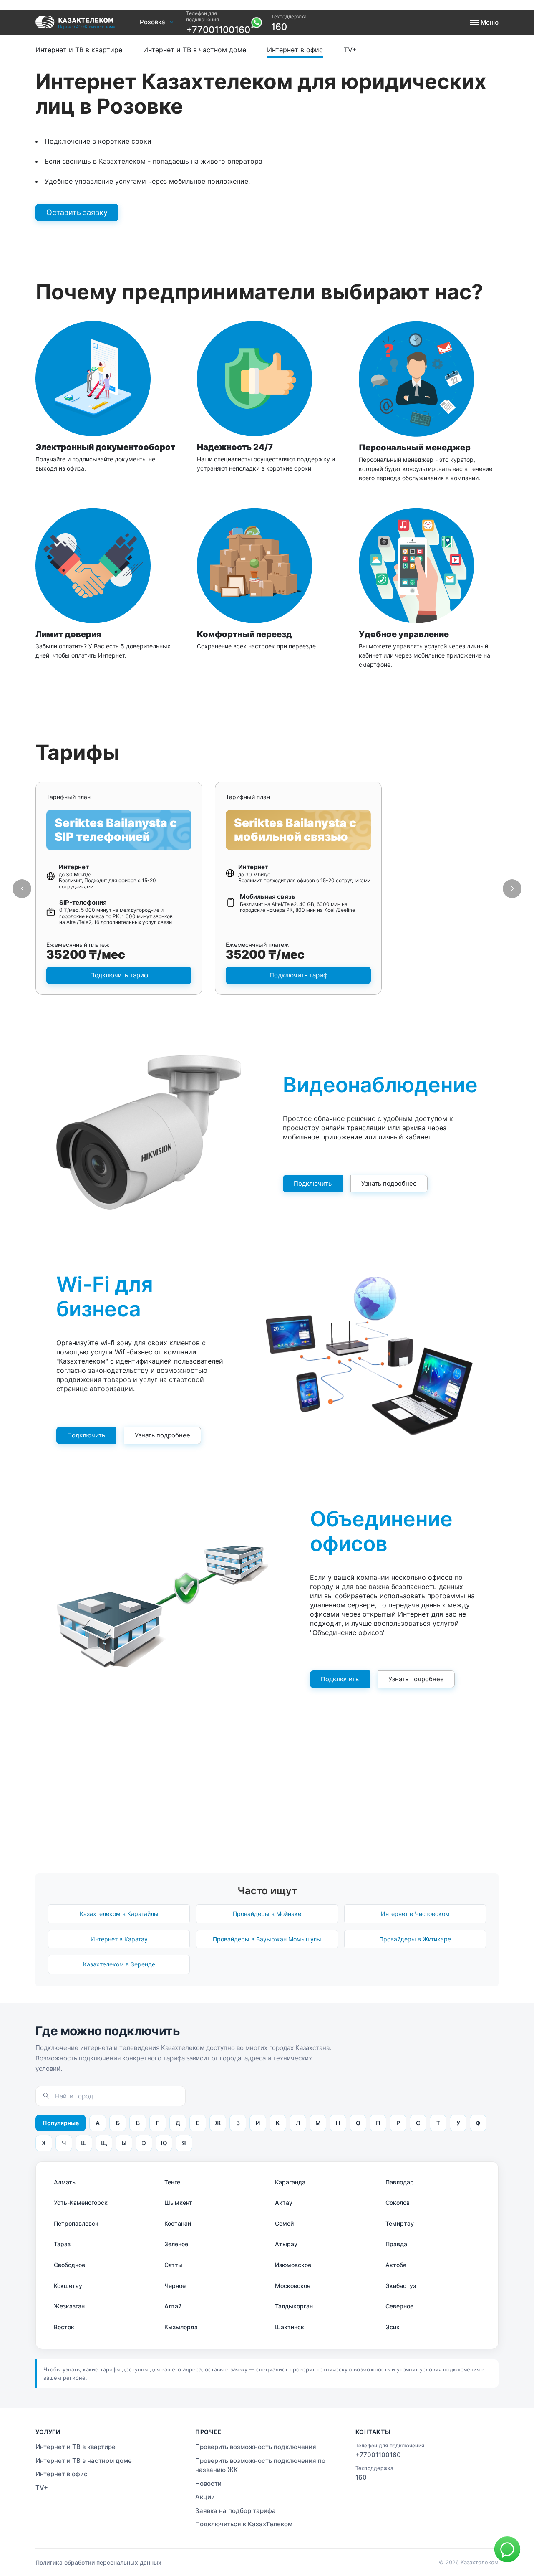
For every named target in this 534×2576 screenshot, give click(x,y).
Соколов (398, 2203)
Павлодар (400, 2182)
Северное (399, 2306)
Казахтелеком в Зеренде (119, 1964)
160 (279, 27)
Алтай (173, 2306)
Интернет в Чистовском (415, 1914)
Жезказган (69, 2306)
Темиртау (400, 2223)
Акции (205, 2497)
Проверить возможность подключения (272, 40)
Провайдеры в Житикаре (415, 1939)
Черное (175, 2286)
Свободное (69, 2265)
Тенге (172, 2182)
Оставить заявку (77, 212)
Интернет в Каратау (119, 1939)
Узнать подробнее (389, 1183)
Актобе (396, 2265)
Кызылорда (181, 2327)
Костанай (178, 2223)
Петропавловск (76, 2223)
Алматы (65, 2182)
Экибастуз (401, 2286)
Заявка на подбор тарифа (236, 2511)
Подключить (313, 1183)
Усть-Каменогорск (81, 2203)
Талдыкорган (294, 2306)
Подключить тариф (119, 975)
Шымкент (178, 2203)
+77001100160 (218, 30)
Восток (64, 2327)
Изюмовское (293, 2265)
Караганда (290, 2182)
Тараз (62, 2244)
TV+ (350, 50)
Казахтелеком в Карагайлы (119, 1914)
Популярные (61, 2123)
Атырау (286, 2244)
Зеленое (176, 2244)
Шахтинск (290, 2327)
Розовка (152, 22)
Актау (284, 2203)
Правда (396, 2244)
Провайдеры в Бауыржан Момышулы (267, 1939)
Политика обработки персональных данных (98, 2562)
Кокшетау (68, 2286)
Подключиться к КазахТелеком (244, 2524)
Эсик (393, 2327)
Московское (293, 2286)
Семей (284, 2223)
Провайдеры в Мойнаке (267, 1914)
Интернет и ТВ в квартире (79, 50)
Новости (208, 2484)
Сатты (174, 2265)
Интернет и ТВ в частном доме (195, 50)
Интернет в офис (295, 50)
